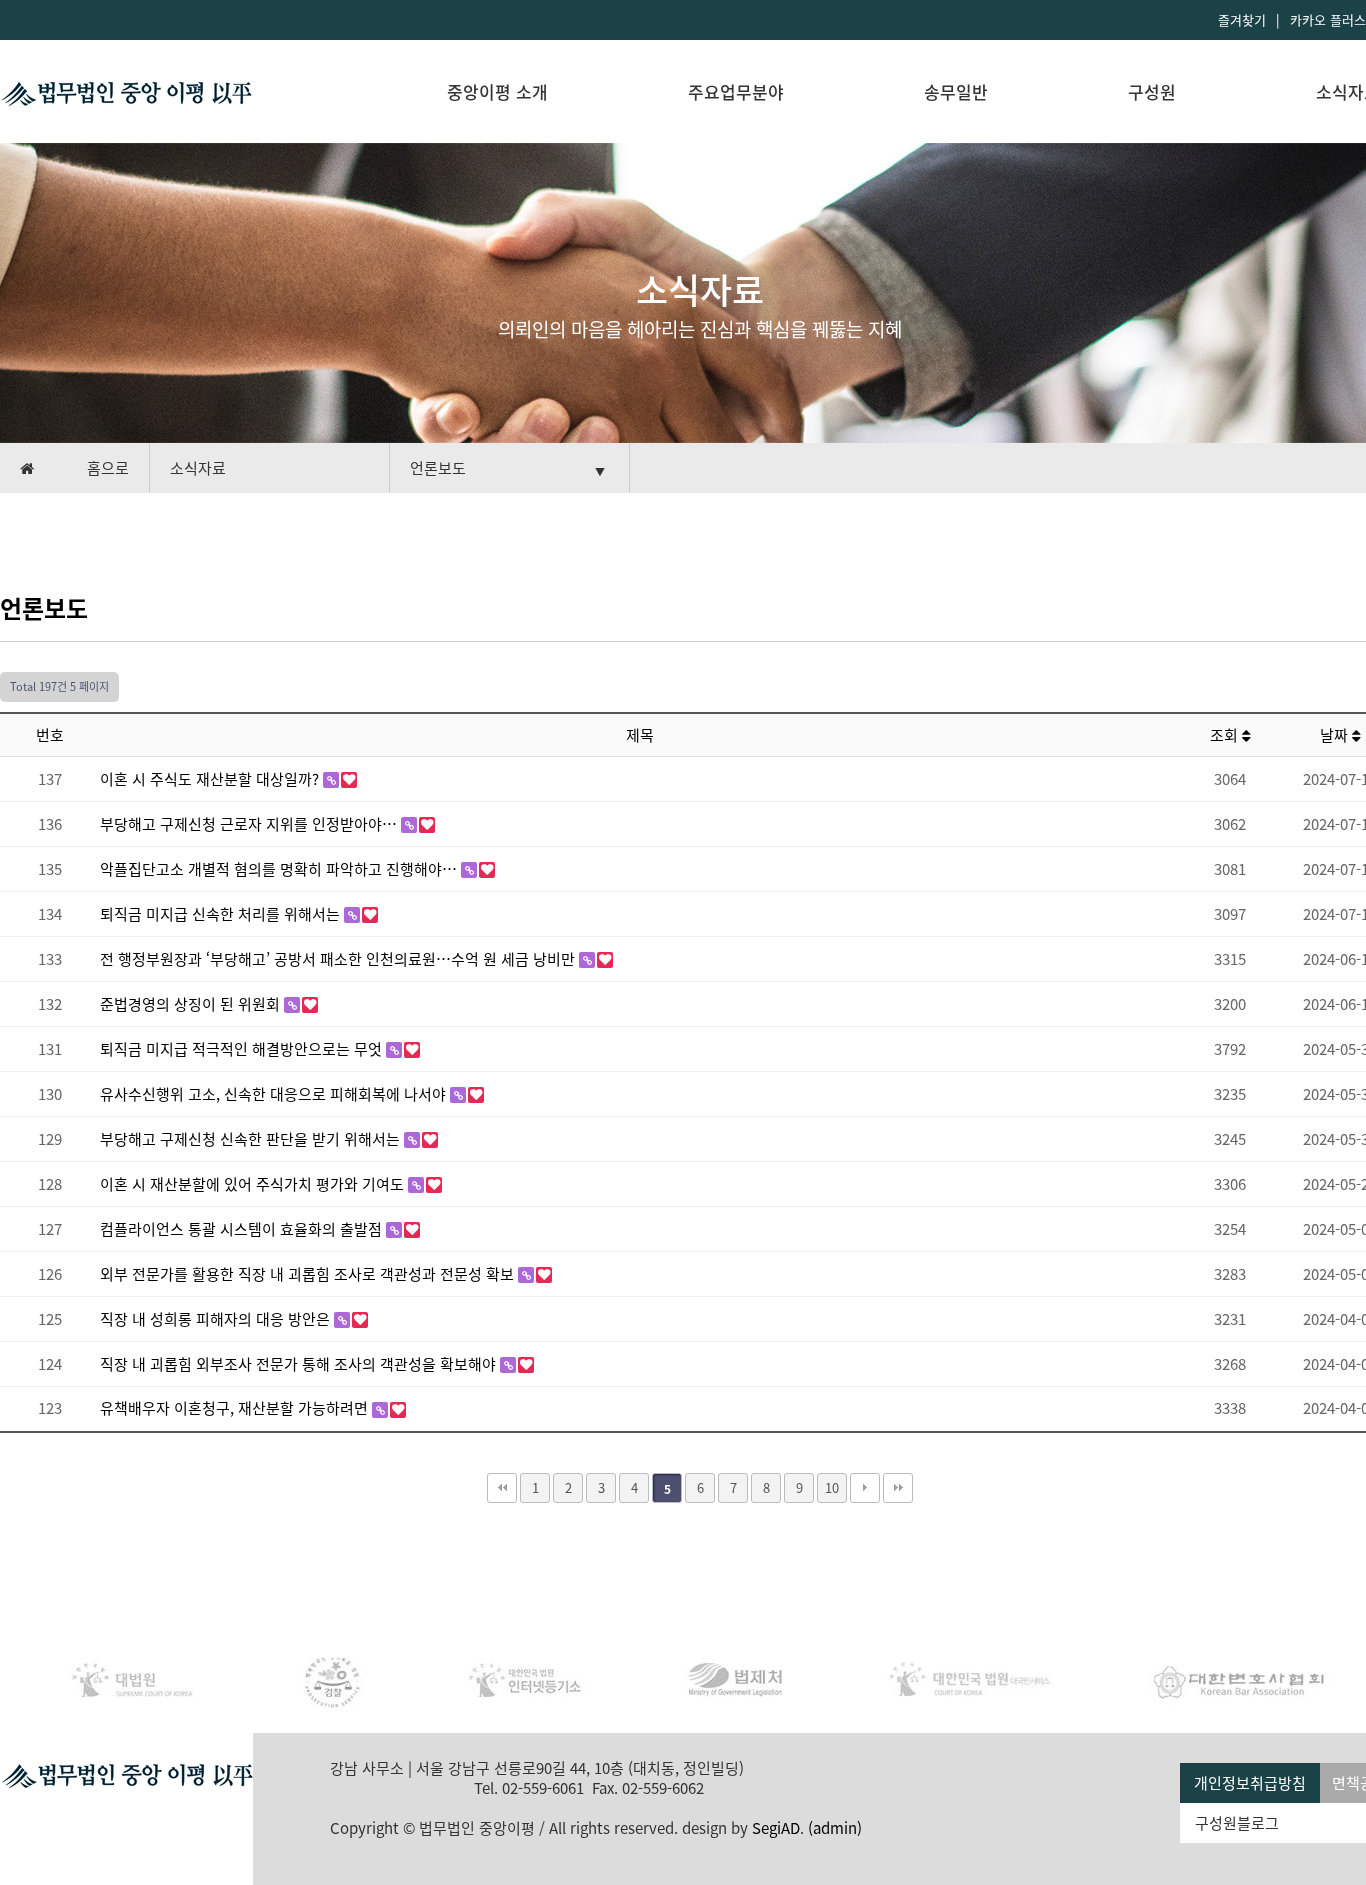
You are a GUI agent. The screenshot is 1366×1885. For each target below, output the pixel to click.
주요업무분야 (736, 91)
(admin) (835, 1828)
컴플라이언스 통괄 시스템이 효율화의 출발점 (243, 1229)
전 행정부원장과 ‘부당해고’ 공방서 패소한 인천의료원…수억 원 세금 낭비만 (339, 959)
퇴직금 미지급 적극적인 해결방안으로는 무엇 (243, 1049)
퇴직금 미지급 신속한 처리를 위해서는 (222, 914)
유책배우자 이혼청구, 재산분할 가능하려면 (236, 1408)
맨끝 (898, 1488)
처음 (502, 1488)
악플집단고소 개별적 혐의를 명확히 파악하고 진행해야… (280, 869)
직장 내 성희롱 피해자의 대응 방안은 (217, 1319)
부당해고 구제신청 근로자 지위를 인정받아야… (250, 824)
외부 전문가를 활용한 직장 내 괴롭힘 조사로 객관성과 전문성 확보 (309, 1274)
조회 (1226, 735)
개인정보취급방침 (1250, 1783)
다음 (865, 1488)
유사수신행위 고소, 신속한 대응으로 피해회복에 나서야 (275, 1094)
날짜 (1336, 735)
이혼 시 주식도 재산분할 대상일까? (211, 779)
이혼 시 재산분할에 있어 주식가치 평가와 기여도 (254, 1184)
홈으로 (108, 468)
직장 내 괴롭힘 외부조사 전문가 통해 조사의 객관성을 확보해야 (300, 1364)
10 (832, 1487)
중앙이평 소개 (497, 91)
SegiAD (776, 1828)
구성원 (1152, 91)
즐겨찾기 (1242, 19)
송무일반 (956, 91)
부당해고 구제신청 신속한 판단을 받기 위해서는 (252, 1139)
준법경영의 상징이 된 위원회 (192, 1004)
